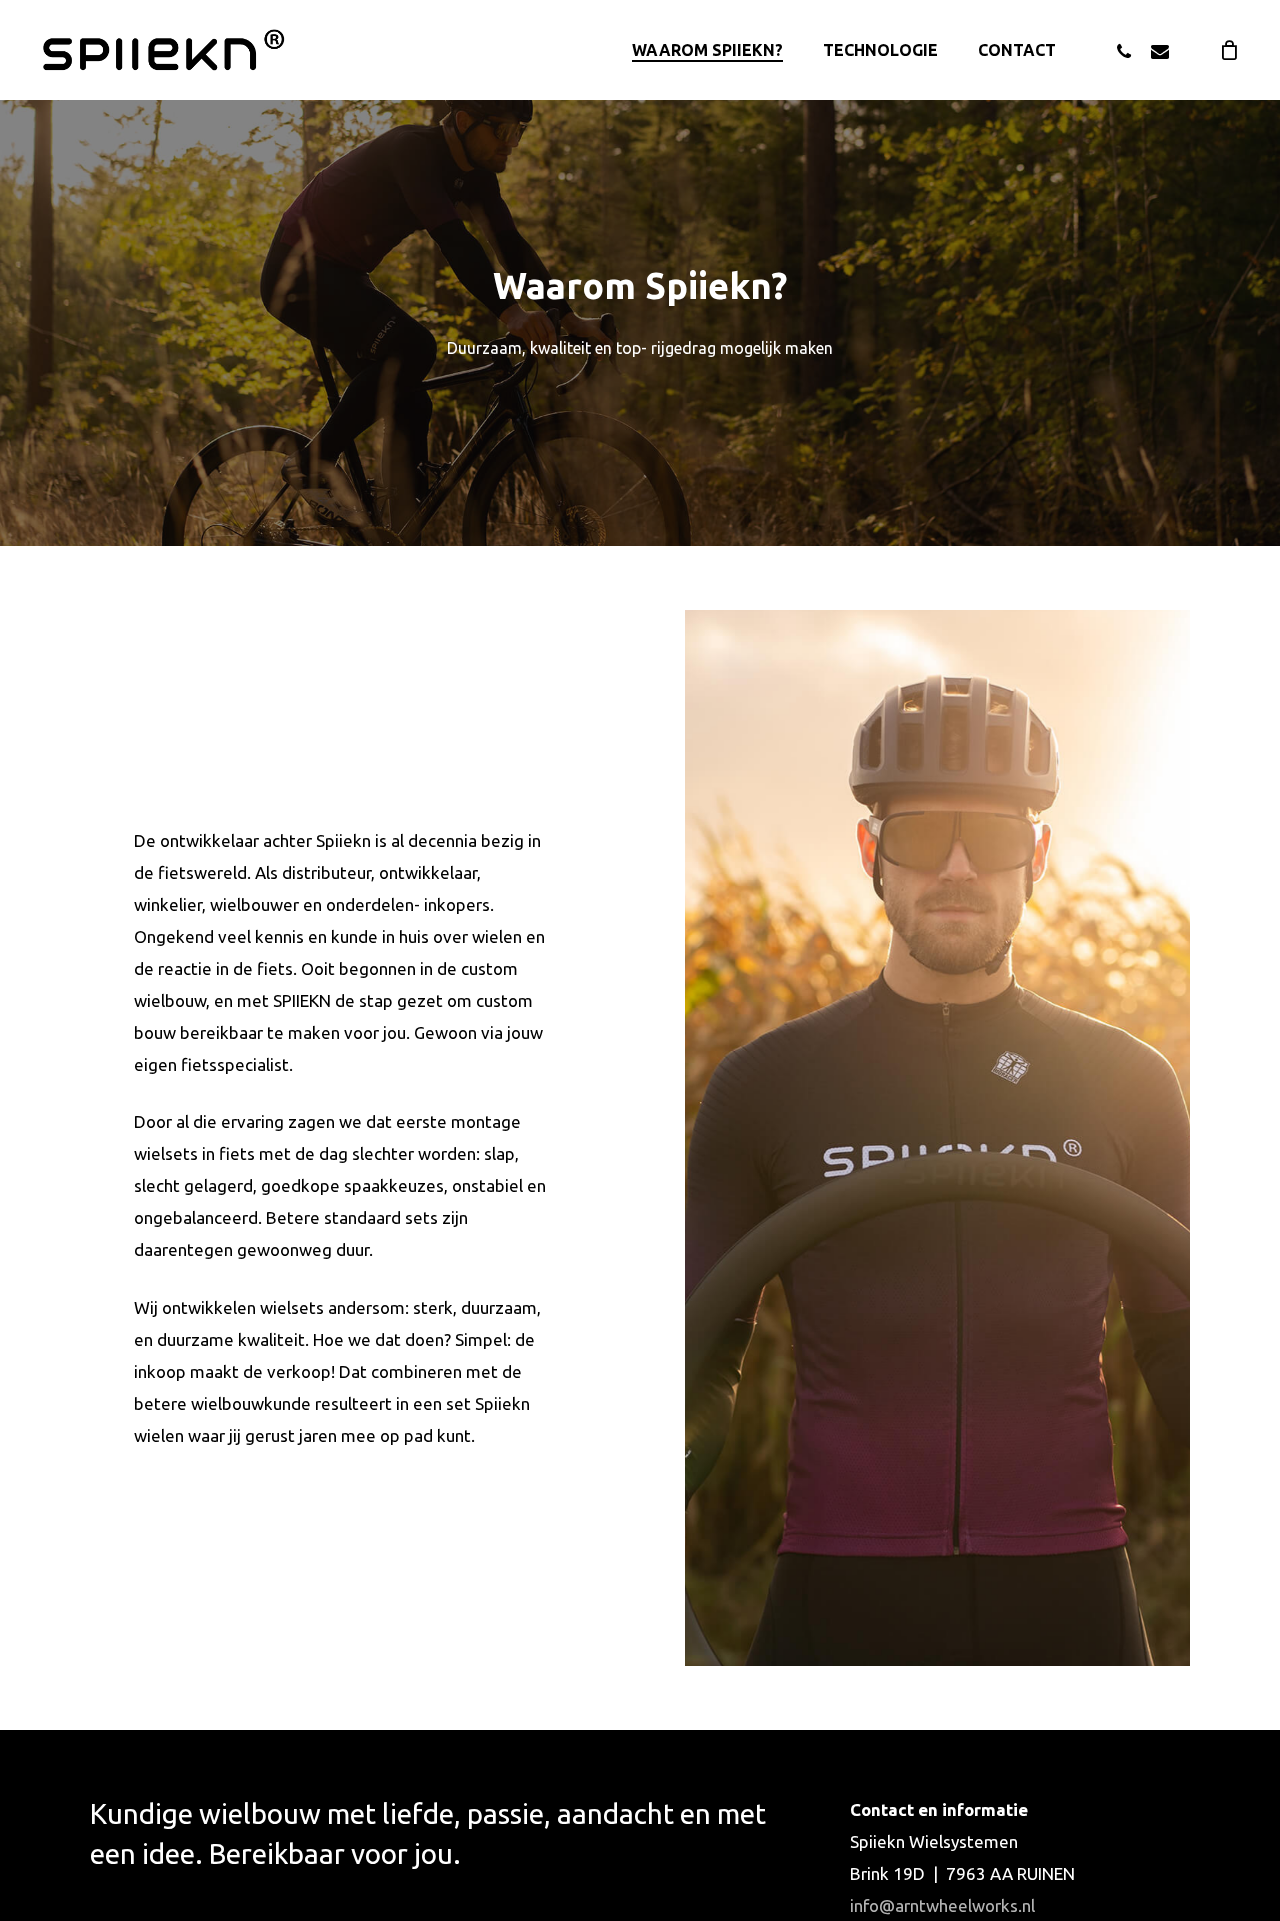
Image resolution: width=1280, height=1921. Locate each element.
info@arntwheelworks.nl (942, 1905)
